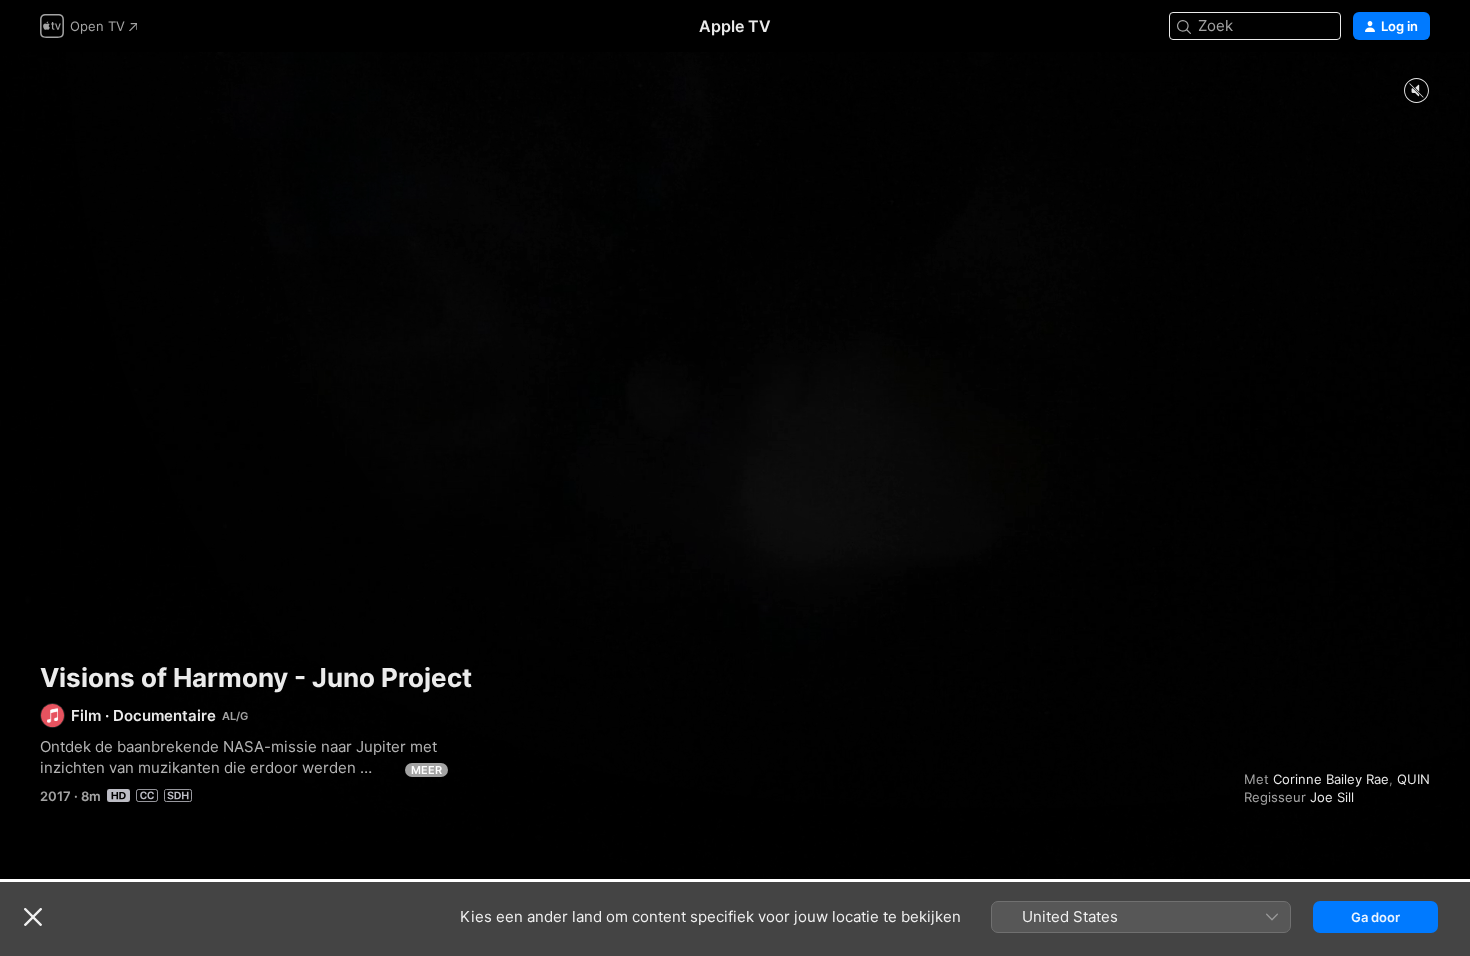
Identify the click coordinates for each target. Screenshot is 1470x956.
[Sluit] (33, 917)
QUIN (1413, 779)
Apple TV (735, 26)
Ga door (1375, 917)
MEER (426, 770)
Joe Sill (1332, 797)
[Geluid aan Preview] (1416, 91)
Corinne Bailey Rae (1331, 779)
